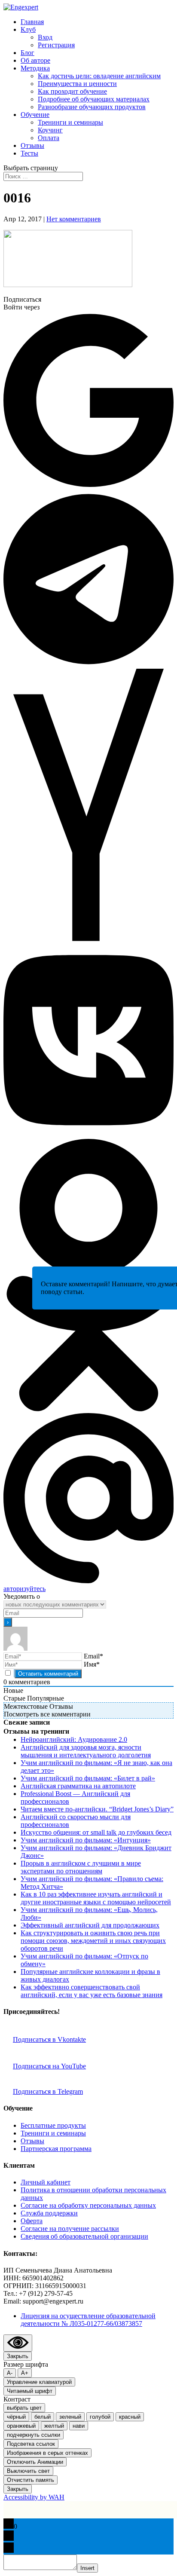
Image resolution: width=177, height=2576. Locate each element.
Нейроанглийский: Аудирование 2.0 (74, 1739)
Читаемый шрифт (30, 2391)
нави (79, 2426)
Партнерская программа (56, 2149)
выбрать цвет (24, 2408)
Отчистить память (31, 2480)
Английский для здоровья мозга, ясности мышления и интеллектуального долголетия (86, 1751)
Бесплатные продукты (53, 2125)
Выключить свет (28, 2471)
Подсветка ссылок (31, 2444)
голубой (100, 2417)
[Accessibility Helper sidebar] (18, 2343)
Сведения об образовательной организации (84, 2236)
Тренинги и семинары (70, 122)
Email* (93, 1656)
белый (43, 2417)
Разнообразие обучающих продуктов (92, 107)
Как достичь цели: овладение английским (99, 76)
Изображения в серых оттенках (47, 2453)
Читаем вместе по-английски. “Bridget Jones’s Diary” (97, 1809)
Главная (32, 22)
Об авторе (35, 60)
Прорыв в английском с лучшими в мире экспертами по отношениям (81, 1867)
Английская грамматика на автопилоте (78, 1786)
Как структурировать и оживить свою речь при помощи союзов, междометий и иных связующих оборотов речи (93, 1941)
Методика (35, 68)
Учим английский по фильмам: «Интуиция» (86, 1840)
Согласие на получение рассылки (70, 2229)
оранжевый (21, 2426)
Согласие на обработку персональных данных (88, 2205)
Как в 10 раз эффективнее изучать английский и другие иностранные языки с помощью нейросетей (96, 1898)
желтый (54, 2426)
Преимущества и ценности (77, 84)
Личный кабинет (46, 2182)
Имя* (92, 1664)
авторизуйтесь (24, 1589)
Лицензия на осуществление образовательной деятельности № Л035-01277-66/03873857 (88, 2320)
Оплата (49, 138)
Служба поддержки (49, 2213)
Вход (45, 37)
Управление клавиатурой (39, 2382)
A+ (25, 2373)
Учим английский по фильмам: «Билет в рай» (88, 1778)
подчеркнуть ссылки (34, 2435)
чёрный (16, 2417)
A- (10, 2373)
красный (130, 2417)
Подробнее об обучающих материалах (94, 99)
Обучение (35, 115)
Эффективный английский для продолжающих (90, 1925)
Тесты (29, 153)
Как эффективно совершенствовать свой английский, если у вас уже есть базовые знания (92, 1991)
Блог (27, 53)
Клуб (28, 29)
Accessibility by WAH (34, 2497)
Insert (87, 2568)
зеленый (70, 2417)
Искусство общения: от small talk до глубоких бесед (96, 1832)
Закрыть (18, 2356)
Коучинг (50, 130)
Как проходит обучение (72, 91)
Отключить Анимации (35, 2462)
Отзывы (32, 145)
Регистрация (56, 45)
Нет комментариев (74, 219)
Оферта (32, 2221)
